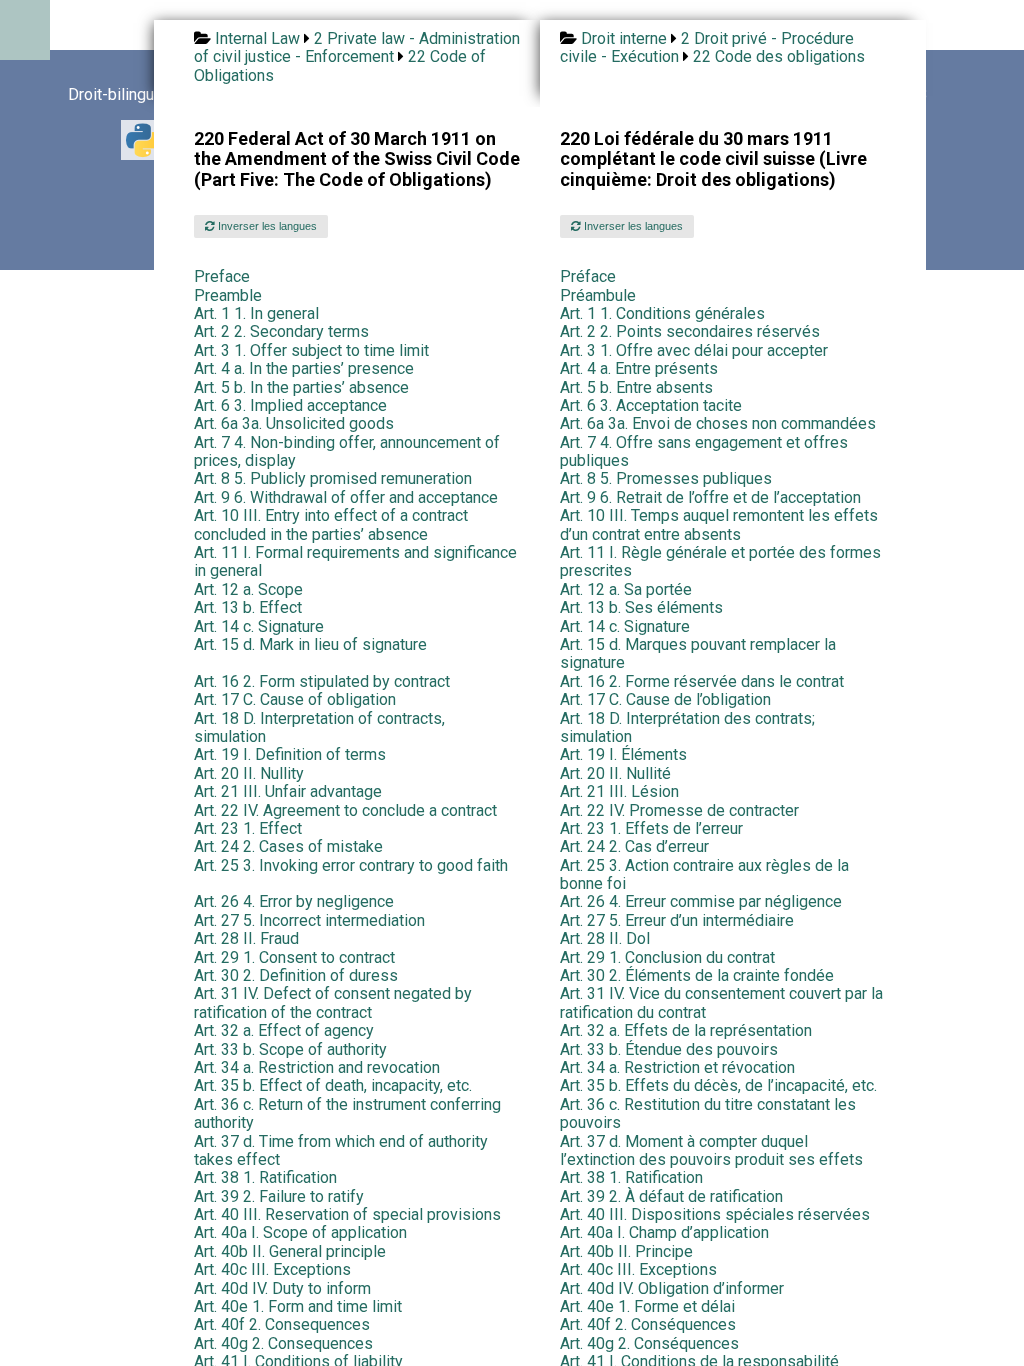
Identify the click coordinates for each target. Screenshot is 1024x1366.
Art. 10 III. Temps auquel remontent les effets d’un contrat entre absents (719, 524)
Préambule (598, 295)
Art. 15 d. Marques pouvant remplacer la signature (698, 653)
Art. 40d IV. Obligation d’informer (672, 1288)
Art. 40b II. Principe (626, 1251)
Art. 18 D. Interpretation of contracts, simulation (319, 727)
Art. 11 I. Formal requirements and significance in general (355, 561)
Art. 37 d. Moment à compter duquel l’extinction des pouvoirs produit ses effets (711, 1150)
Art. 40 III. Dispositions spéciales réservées (715, 1214)
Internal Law (257, 38)
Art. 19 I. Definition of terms (290, 754)
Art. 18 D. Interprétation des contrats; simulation (687, 727)
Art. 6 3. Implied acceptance (290, 405)
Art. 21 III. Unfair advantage (288, 791)
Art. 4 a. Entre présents (639, 368)
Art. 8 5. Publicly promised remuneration (333, 478)
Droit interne (624, 38)
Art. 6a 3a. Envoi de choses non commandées (718, 423)
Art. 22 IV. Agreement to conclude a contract (345, 810)
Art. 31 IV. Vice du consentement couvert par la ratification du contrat (721, 1002)
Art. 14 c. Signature (259, 626)
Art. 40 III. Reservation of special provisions (347, 1214)
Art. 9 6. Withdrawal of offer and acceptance (346, 497)
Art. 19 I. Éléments (623, 754)
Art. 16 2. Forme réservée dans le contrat (702, 681)
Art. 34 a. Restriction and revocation (317, 1067)
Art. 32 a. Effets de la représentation (686, 1030)
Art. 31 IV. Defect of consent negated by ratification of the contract (333, 1002)
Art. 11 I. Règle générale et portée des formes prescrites (720, 561)
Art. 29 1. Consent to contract (294, 957)
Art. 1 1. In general (256, 313)
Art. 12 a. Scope (248, 589)
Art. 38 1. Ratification (265, 1177)
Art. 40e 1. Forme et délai (647, 1306)
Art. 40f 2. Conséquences (648, 1324)
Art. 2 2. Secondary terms (281, 331)
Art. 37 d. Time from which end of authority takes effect (341, 1150)
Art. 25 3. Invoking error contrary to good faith (351, 865)
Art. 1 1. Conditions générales (662, 313)
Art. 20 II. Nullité (615, 773)
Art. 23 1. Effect (248, 828)
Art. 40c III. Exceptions (272, 1269)
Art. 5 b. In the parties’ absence (301, 387)
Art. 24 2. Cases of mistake (288, 846)
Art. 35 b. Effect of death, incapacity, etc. (333, 1085)
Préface (588, 276)
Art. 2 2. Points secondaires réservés (690, 331)
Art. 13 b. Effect (248, 607)
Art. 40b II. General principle (290, 1251)
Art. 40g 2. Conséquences (649, 1343)
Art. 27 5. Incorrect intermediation (309, 920)
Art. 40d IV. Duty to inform (282, 1288)
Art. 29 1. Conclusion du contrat (667, 957)
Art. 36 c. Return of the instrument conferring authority (347, 1113)
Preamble (228, 295)
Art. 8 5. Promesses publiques (666, 478)
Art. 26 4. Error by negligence (294, 901)
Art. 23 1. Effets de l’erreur (651, 828)
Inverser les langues (266, 226)
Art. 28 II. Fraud (246, 938)
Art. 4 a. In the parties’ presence (304, 368)
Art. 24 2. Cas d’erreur (634, 846)
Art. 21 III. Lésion (619, 791)
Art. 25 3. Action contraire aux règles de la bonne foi (704, 874)
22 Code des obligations (779, 56)
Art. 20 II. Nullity (249, 773)
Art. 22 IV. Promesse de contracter (679, 810)
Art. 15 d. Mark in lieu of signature (310, 644)
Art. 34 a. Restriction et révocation (677, 1067)
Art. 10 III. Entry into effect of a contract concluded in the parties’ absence (331, 524)
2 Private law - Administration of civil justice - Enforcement (357, 47)
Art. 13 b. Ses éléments (641, 607)
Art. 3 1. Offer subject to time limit (311, 350)
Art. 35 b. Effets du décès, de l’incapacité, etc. (718, 1085)
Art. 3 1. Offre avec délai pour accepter (694, 350)
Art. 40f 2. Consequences (282, 1324)
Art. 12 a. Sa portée (626, 589)
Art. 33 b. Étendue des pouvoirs (669, 1049)
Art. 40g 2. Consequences (283, 1343)
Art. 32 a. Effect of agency (284, 1030)
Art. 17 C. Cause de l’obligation (665, 699)
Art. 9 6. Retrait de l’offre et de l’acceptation (710, 497)
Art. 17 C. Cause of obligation (295, 699)
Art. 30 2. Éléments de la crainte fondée (697, 975)
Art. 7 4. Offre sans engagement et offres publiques (704, 451)
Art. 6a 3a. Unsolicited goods (294, 423)
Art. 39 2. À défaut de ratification (671, 1196)
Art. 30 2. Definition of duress (296, 975)
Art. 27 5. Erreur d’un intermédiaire (677, 920)
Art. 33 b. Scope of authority (290, 1049)
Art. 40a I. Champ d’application (664, 1232)
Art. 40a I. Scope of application (300, 1232)
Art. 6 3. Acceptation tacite (651, 405)
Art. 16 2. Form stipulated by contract (322, 681)
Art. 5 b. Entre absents (636, 387)
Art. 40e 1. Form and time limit (298, 1306)
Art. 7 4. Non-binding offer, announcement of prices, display (347, 451)
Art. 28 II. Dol (605, 938)
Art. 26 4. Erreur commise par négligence (701, 901)
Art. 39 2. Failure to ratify (279, 1196)
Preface (222, 276)
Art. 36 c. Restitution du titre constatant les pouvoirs (708, 1113)
